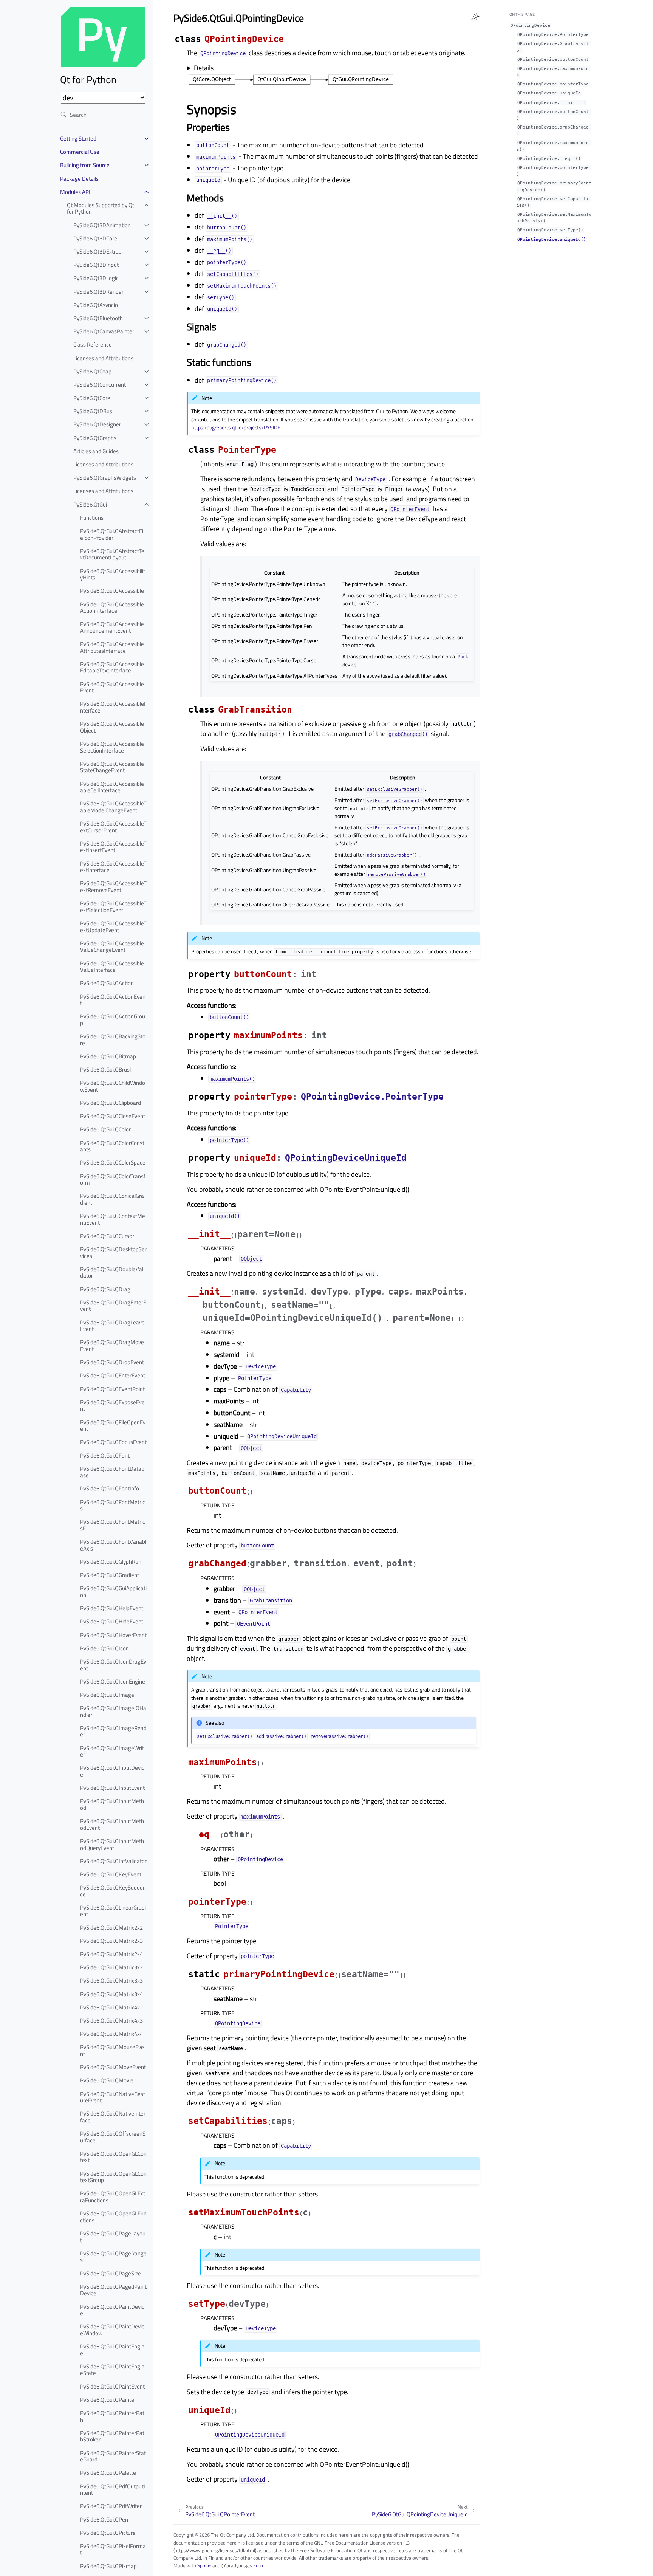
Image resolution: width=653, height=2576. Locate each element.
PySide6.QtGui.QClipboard (111, 1103)
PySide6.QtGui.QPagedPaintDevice (113, 2290)
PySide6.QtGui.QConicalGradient (112, 1199)
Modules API (75, 192)
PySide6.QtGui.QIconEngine (113, 1681)
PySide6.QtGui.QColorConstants (112, 1146)
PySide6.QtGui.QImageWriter (112, 1751)
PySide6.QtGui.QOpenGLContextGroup (113, 2177)
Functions (92, 518)
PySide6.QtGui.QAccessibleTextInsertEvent (113, 847)
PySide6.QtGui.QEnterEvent (113, 1375)
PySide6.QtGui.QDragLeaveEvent (112, 1326)
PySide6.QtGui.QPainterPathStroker (112, 2436)
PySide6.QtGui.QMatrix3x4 (111, 1994)
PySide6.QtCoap (92, 371)
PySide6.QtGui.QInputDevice (112, 1771)
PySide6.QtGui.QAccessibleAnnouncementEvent (112, 627)
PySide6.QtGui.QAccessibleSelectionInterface (112, 747)
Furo (258, 2565)
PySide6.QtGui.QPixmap (108, 2566)
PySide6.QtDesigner (97, 424)
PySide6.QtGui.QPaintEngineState (112, 2370)
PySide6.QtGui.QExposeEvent (112, 1406)
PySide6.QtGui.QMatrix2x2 (111, 1928)
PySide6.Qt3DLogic (96, 278)
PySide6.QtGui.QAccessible (112, 591)
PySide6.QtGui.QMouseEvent (112, 2050)
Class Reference (93, 345)
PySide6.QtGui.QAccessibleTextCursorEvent (113, 827)
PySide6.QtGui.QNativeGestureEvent (113, 2097)
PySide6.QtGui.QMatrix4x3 (111, 2021)
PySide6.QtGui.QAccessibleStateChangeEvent (112, 767)
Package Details (79, 179)
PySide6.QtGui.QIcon (104, 1648)
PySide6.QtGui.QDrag (105, 1289)
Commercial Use (80, 152)
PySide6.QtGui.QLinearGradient (113, 1911)
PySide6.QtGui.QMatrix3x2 (111, 1967)
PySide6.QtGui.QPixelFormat (113, 2549)
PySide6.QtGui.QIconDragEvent (113, 1665)
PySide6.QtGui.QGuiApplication (113, 1592)
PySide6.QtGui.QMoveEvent (113, 2067)
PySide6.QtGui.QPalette (108, 2473)
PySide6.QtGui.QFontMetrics (113, 1505)
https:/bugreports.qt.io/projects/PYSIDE (236, 428)
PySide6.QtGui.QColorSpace (113, 1163)
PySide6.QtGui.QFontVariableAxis (113, 1545)
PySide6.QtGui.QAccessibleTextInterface (113, 867)
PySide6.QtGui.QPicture (108, 2533)
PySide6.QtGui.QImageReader (113, 1731)
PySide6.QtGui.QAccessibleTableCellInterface (113, 787)
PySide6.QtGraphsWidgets (105, 478)
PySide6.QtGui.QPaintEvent (112, 2386)
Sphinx (204, 2565)
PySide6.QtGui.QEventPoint (112, 1389)
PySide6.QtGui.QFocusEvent (113, 1442)
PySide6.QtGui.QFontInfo (110, 1488)
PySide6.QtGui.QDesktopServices (113, 1252)
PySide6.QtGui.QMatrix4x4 (111, 2034)
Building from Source (85, 165)
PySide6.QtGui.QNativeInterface (113, 2117)
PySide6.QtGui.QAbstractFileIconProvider (112, 534)
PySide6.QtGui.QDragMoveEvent (112, 1345)
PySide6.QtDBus (93, 411)
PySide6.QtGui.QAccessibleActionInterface (112, 608)
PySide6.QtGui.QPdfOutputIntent (113, 2490)
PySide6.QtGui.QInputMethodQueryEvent (112, 1844)
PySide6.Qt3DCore (95, 238)
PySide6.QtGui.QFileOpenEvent (113, 1426)
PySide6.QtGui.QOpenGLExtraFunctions (113, 2197)
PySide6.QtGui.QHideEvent (112, 1621)
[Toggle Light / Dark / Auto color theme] (475, 17)
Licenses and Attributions (103, 358)
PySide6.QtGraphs (95, 438)
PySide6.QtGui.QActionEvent (113, 1000)
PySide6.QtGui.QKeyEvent (111, 1874)
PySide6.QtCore (92, 398)
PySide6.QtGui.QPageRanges (113, 2257)
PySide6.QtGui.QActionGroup (113, 1020)
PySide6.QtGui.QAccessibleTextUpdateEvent (113, 927)
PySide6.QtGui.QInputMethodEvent (112, 1824)
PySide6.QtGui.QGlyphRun (111, 1562)
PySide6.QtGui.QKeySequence (113, 1891)
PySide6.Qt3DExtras (97, 252)
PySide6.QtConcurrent (100, 385)
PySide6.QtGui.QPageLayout (113, 2237)
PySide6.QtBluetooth (98, 318)
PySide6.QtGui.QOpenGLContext (113, 2157)
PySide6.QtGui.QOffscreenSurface (113, 2137)
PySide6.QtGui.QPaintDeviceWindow (112, 2330)
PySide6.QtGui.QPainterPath (112, 2416)
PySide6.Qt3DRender (98, 292)
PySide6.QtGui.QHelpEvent (112, 1608)
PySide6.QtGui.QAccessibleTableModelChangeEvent (113, 807)
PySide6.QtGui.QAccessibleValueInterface (112, 967)
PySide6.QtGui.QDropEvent (112, 1362)
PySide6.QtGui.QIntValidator (113, 1861)
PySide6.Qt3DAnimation (102, 225)
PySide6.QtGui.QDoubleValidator (112, 1273)
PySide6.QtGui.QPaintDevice (112, 2310)
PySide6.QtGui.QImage (107, 1695)
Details (204, 68)
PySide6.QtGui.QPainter (108, 2400)
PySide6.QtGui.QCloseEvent (113, 1116)
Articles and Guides (96, 451)
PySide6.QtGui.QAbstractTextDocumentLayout (112, 554)
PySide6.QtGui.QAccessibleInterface (113, 707)
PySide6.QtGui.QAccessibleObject (112, 727)
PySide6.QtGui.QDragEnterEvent (113, 1306)
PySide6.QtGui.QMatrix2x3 (111, 1941)
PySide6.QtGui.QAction (107, 983)
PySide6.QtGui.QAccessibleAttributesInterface (112, 647)
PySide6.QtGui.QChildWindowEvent (113, 1086)
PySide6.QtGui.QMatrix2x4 (111, 1954)
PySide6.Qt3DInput (96, 265)
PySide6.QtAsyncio (96, 305)
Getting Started (78, 139)
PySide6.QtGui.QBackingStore (113, 1040)
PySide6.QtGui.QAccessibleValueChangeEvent (112, 947)
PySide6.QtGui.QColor (105, 1129)
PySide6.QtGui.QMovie (107, 2080)
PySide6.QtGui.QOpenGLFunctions (113, 2217)
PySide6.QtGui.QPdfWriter (111, 2506)
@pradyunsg (235, 2565)
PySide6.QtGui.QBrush (106, 1070)
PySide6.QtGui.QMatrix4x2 (111, 2007)
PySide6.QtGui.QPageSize (111, 2273)
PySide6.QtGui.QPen (104, 2519)
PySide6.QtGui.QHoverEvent (113, 1635)
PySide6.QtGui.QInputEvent (112, 1788)
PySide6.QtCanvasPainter (104, 331)
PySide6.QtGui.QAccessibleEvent (112, 687)
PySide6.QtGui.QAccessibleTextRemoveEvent (113, 887)
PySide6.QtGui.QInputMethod (112, 1804)
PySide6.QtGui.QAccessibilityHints (113, 574)
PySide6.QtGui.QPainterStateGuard (113, 2456)
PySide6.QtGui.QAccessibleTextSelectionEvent (113, 907)
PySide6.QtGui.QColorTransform (113, 1180)
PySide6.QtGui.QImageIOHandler (113, 1711)
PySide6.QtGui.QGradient (110, 1575)
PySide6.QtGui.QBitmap (108, 1056)
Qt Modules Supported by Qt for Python (101, 208)
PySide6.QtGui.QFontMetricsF (113, 1525)
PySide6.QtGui (90, 504)
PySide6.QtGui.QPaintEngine (112, 2350)
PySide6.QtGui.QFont (105, 1455)
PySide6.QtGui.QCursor (107, 1236)
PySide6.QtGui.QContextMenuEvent (113, 1219)
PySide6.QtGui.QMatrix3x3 (111, 1980)
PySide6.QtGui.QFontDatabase (112, 1472)
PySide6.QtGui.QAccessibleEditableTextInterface (112, 667)
